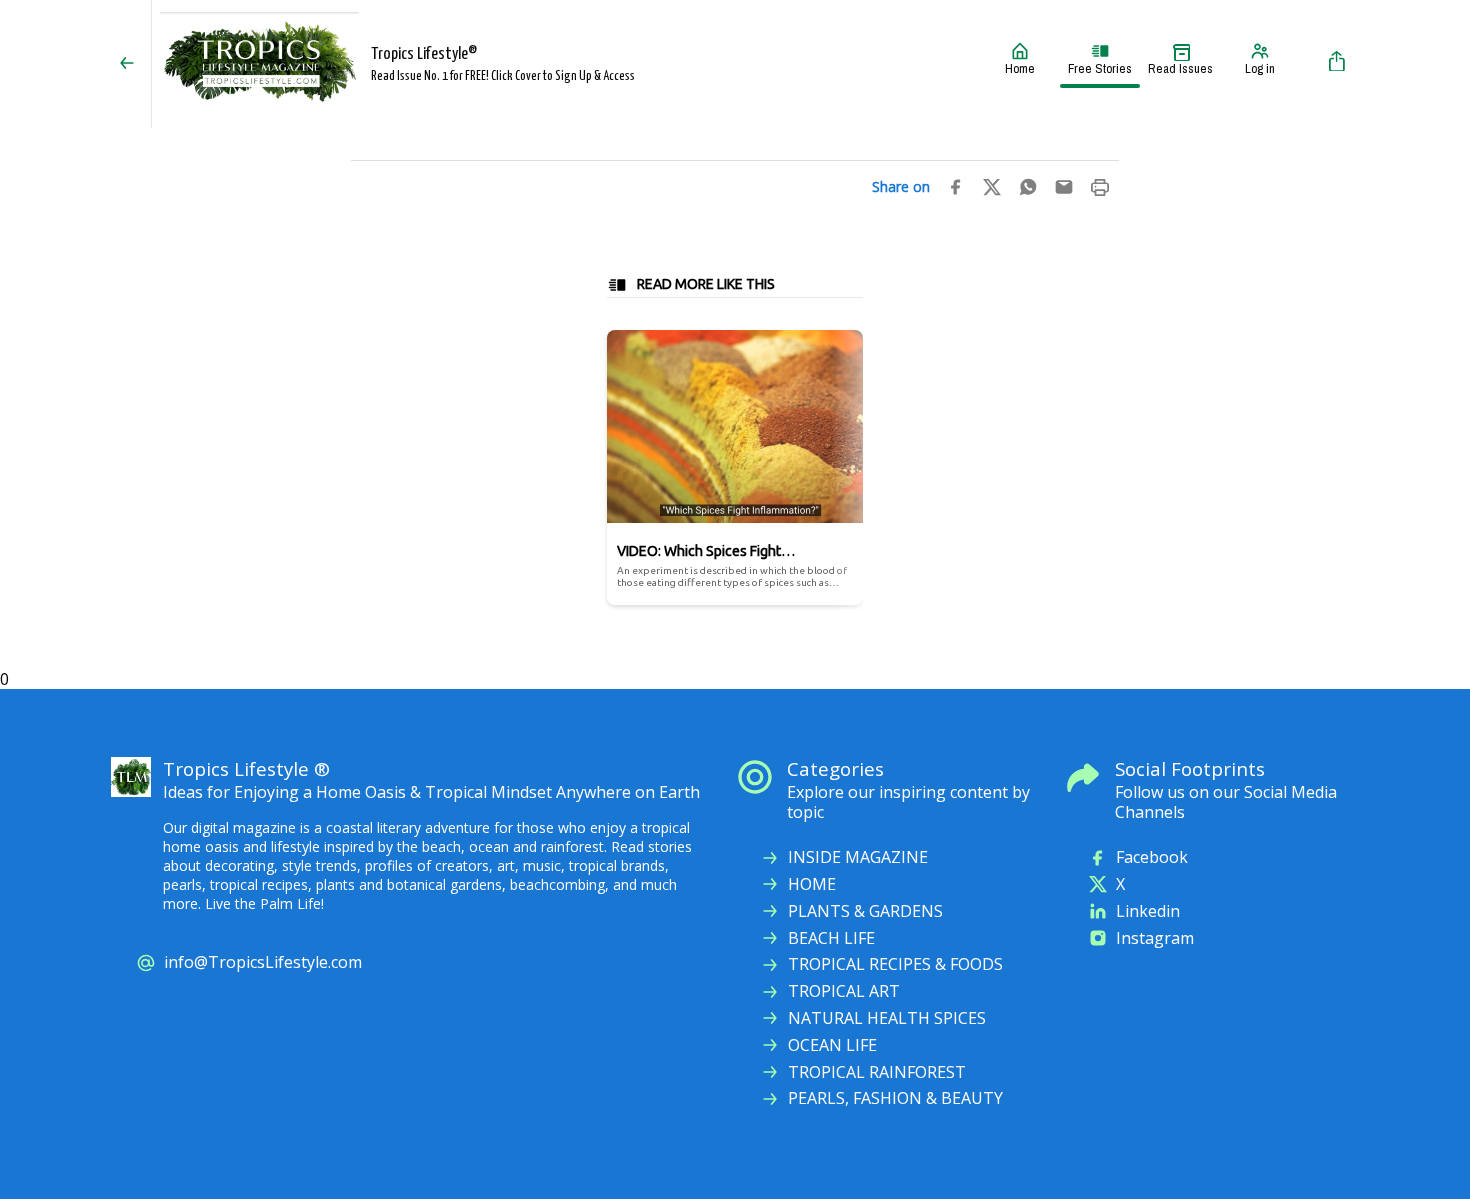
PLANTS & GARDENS (865, 911)
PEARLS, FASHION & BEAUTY (895, 1098)
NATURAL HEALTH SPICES (887, 1018)
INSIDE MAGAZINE (858, 857)
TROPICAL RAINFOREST (877, 1072)
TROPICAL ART (844, 991)
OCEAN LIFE (832, 1045)
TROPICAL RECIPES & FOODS (895, 964)
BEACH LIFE (831, 938)
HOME (812, 884)
